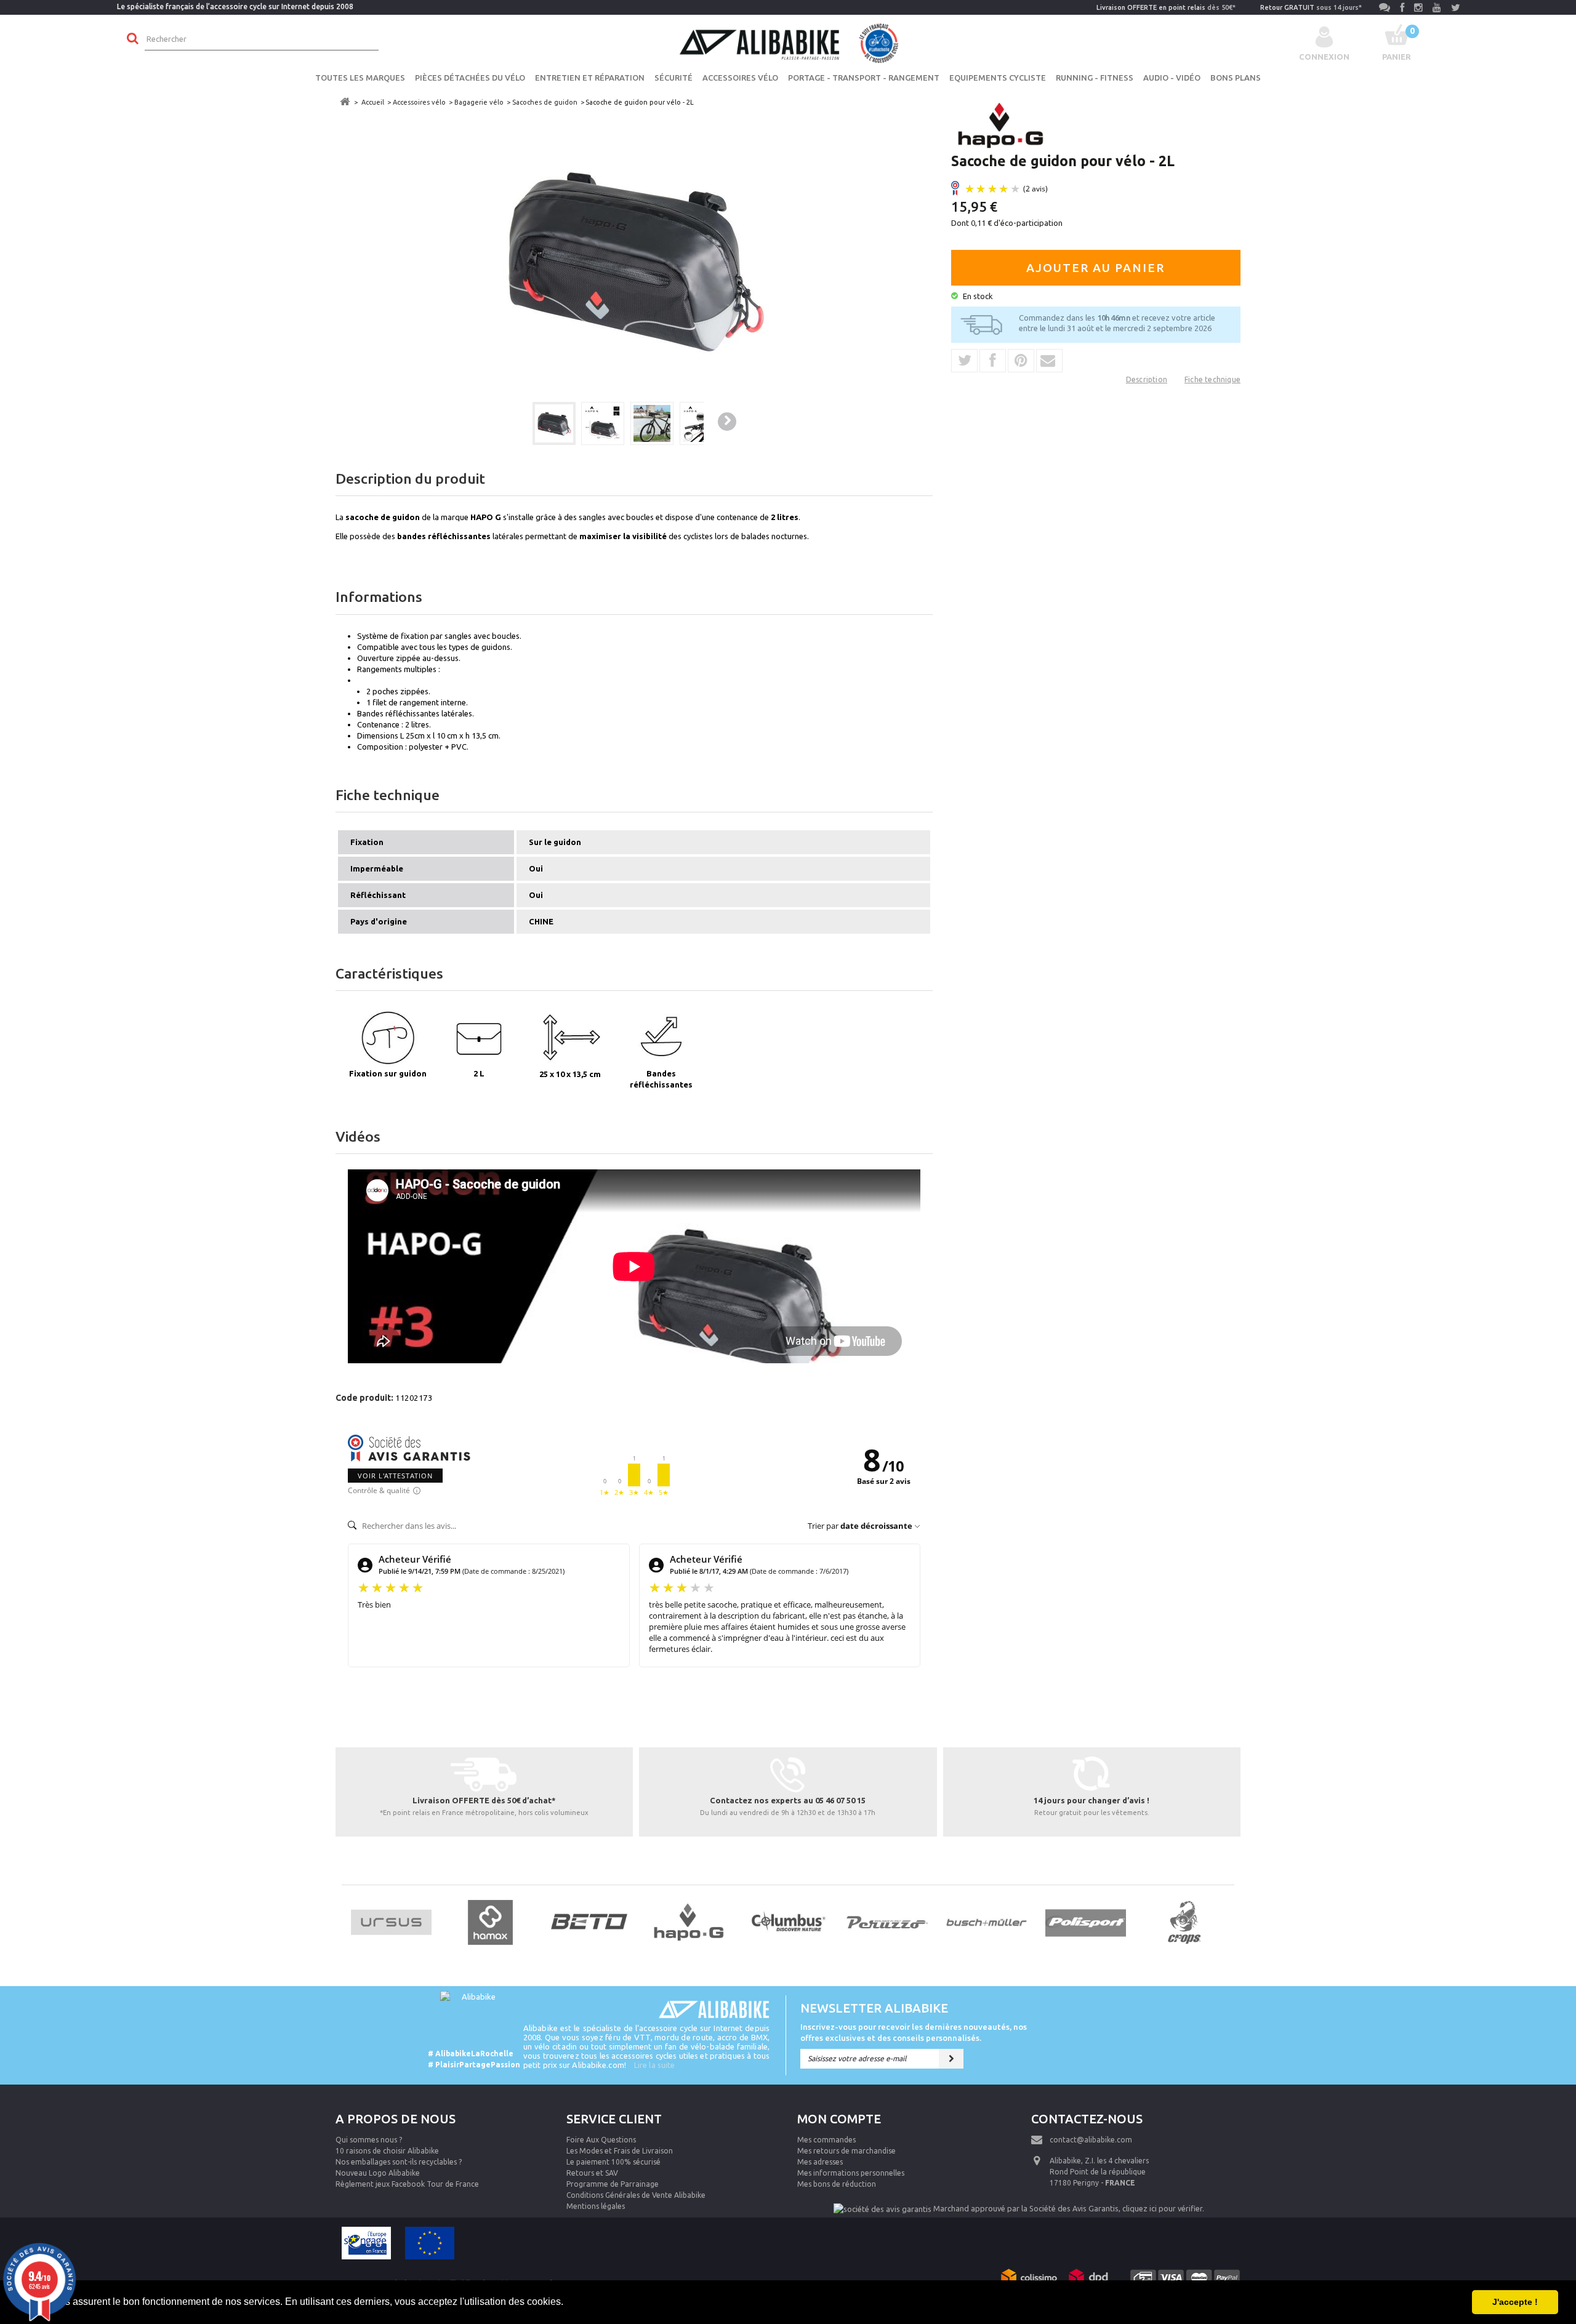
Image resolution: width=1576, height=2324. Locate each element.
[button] (568, 2303)
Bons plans (1236, 78)
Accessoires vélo (740, 78)
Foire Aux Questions (601, 2140)
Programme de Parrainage (613, 2184)
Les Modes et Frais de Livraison (620, 2151)
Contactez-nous (1087, 2119)
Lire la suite (654, 2065)
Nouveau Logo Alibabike (378, 2173)
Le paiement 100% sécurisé (613, 2162)
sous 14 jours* (1311, 7)
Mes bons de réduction (837, 2184)
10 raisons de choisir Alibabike (387, 2151)
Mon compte (839, 2119)
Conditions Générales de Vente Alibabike (636, 2195)
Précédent (511, 423)
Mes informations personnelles (851, 2173)
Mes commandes (826, 2140)
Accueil (373, 102)
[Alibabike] (788, 42)
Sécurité (673, 78)
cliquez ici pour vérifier (1162, 2208)
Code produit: (364, 1398)
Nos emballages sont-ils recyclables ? (399, 2162)
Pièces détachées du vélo (470, 78)
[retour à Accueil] (345, 102)
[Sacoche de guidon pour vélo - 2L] (554, 423)
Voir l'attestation (395, 1476)
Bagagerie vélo (479, 102)
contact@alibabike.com (1091, 2140)
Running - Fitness (1095, 78)
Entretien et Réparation (590, 78)
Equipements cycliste (998, 78)
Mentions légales (596, 2206)
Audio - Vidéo (1172, 78)
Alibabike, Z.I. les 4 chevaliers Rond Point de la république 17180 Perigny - (1099, 2172)
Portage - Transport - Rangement (864, 78)
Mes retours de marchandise (846, 2151)
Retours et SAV (592, 2173)
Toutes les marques (360, 78)
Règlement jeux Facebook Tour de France (407, 2184)
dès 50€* (1166, 7)
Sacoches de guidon (545, 102)
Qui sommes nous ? (369, 2140)
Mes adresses (820, 2162)
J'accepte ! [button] (1515, 2302)
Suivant (727, 422)
